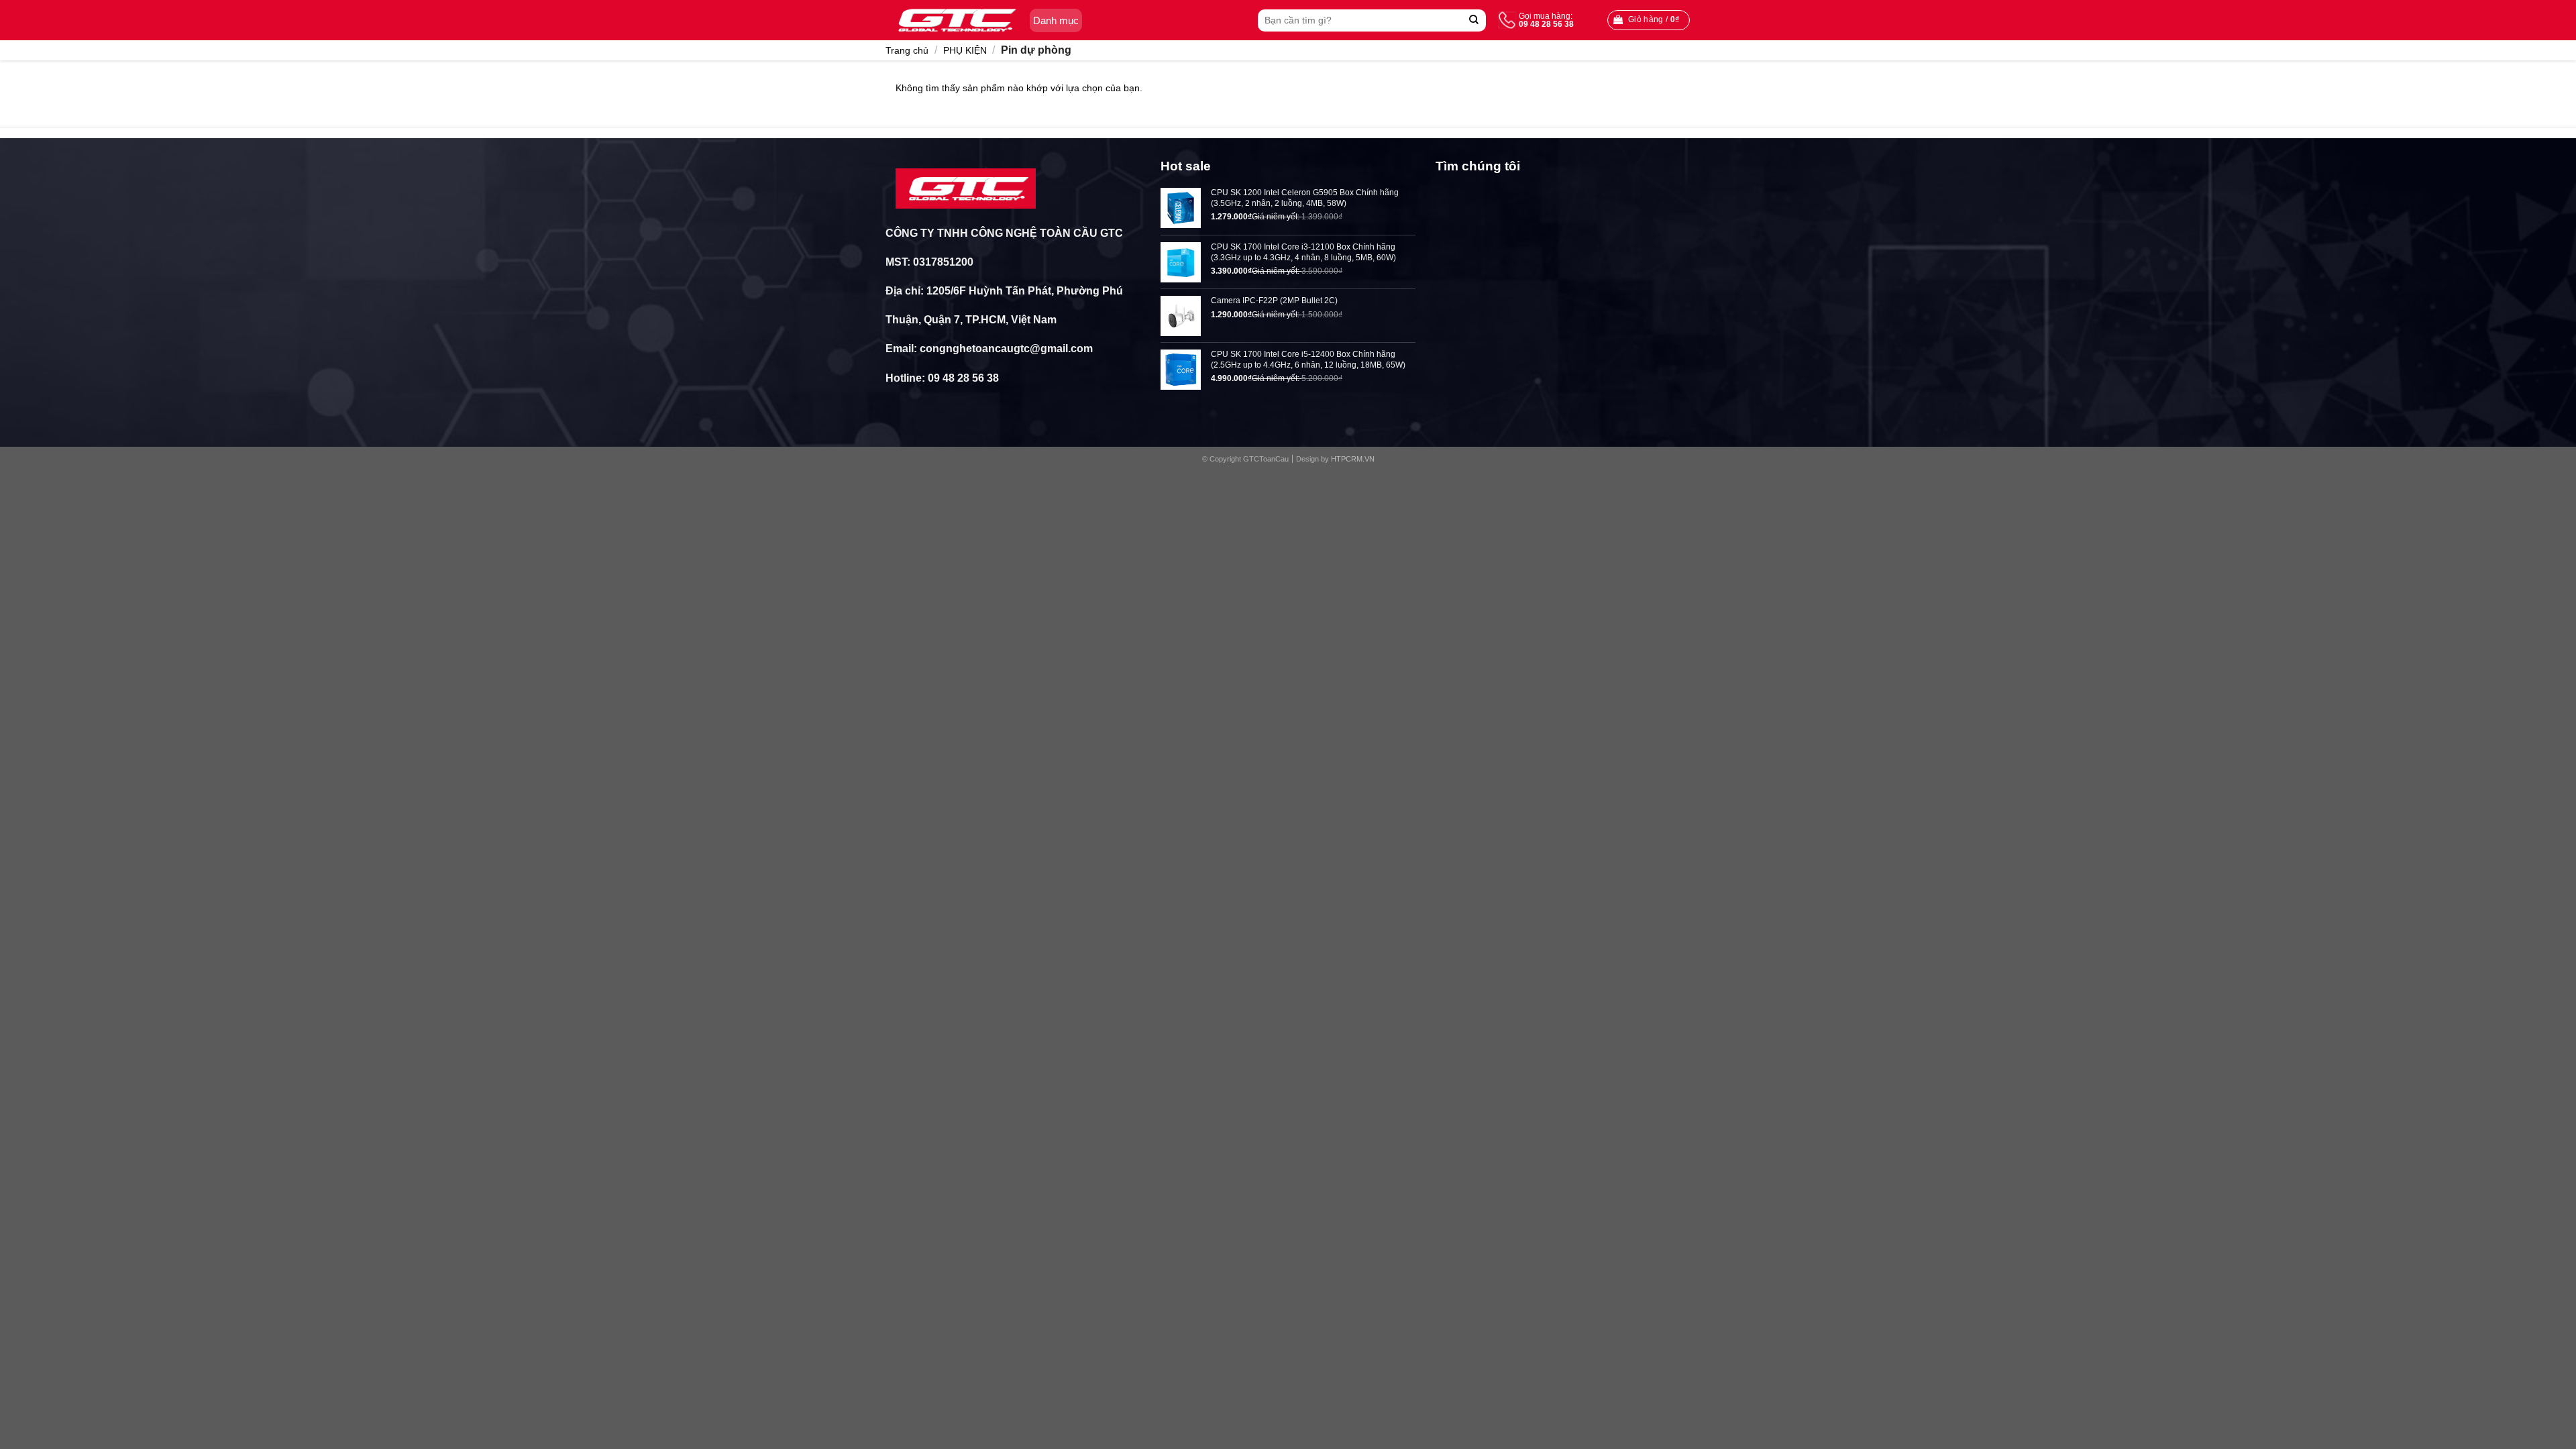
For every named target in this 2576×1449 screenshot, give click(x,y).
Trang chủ (907, 50)
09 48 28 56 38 (963, 378)
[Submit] (1474, 20)
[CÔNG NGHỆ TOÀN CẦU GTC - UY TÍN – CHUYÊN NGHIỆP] (954, 20)
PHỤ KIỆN (965, 50)
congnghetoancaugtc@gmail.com (1006, 348)
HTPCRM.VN (1353, 459)
